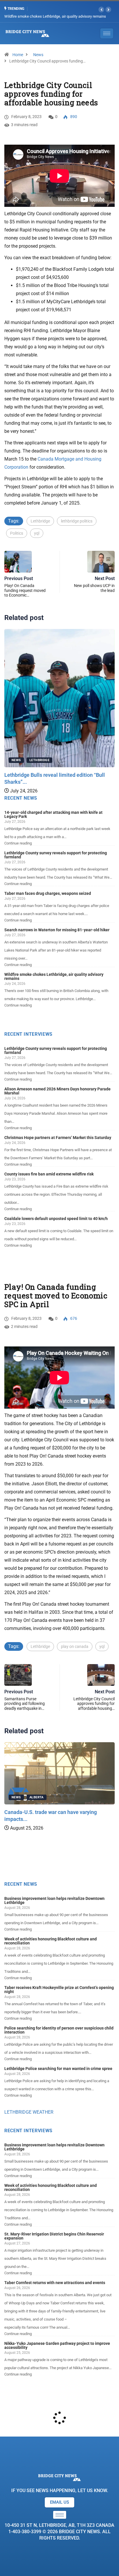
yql (37, 533)
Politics (17, 533)
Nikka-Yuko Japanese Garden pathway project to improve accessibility (57, 2345)
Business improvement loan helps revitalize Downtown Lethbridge (54, 1900)
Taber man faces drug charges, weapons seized (48, 893)
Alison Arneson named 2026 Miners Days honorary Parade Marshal (57, 1091)
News (38, 55)
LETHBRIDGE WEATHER (29, 2112)
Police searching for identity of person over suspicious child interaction (59, 2030)
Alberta (37, 1797)
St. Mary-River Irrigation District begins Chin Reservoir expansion (54, 2236)
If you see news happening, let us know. (60, 2491)
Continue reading (18, 843)
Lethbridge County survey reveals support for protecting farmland (56, 855)
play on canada (75, 1646)
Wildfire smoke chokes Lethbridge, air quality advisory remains (54, 976)
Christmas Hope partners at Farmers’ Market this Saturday (58, 1138)
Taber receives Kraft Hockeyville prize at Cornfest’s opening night (59, 1990)
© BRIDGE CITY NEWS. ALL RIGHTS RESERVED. (59, 2532)
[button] (101, 10)
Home (18, 55)
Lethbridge (40, 521)
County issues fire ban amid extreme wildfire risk (49, 1174)
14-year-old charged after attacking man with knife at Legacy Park (53, 814)
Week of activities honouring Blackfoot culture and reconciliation (51, 1941)
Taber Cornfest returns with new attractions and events (55, 2283)
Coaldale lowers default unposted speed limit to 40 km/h (56, 1219)
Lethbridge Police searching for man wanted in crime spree (58, 2069)
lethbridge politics (77, 521)
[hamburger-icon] (60, 2515)
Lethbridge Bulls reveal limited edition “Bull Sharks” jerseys (52, 16)
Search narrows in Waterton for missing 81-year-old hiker (57, 930)
